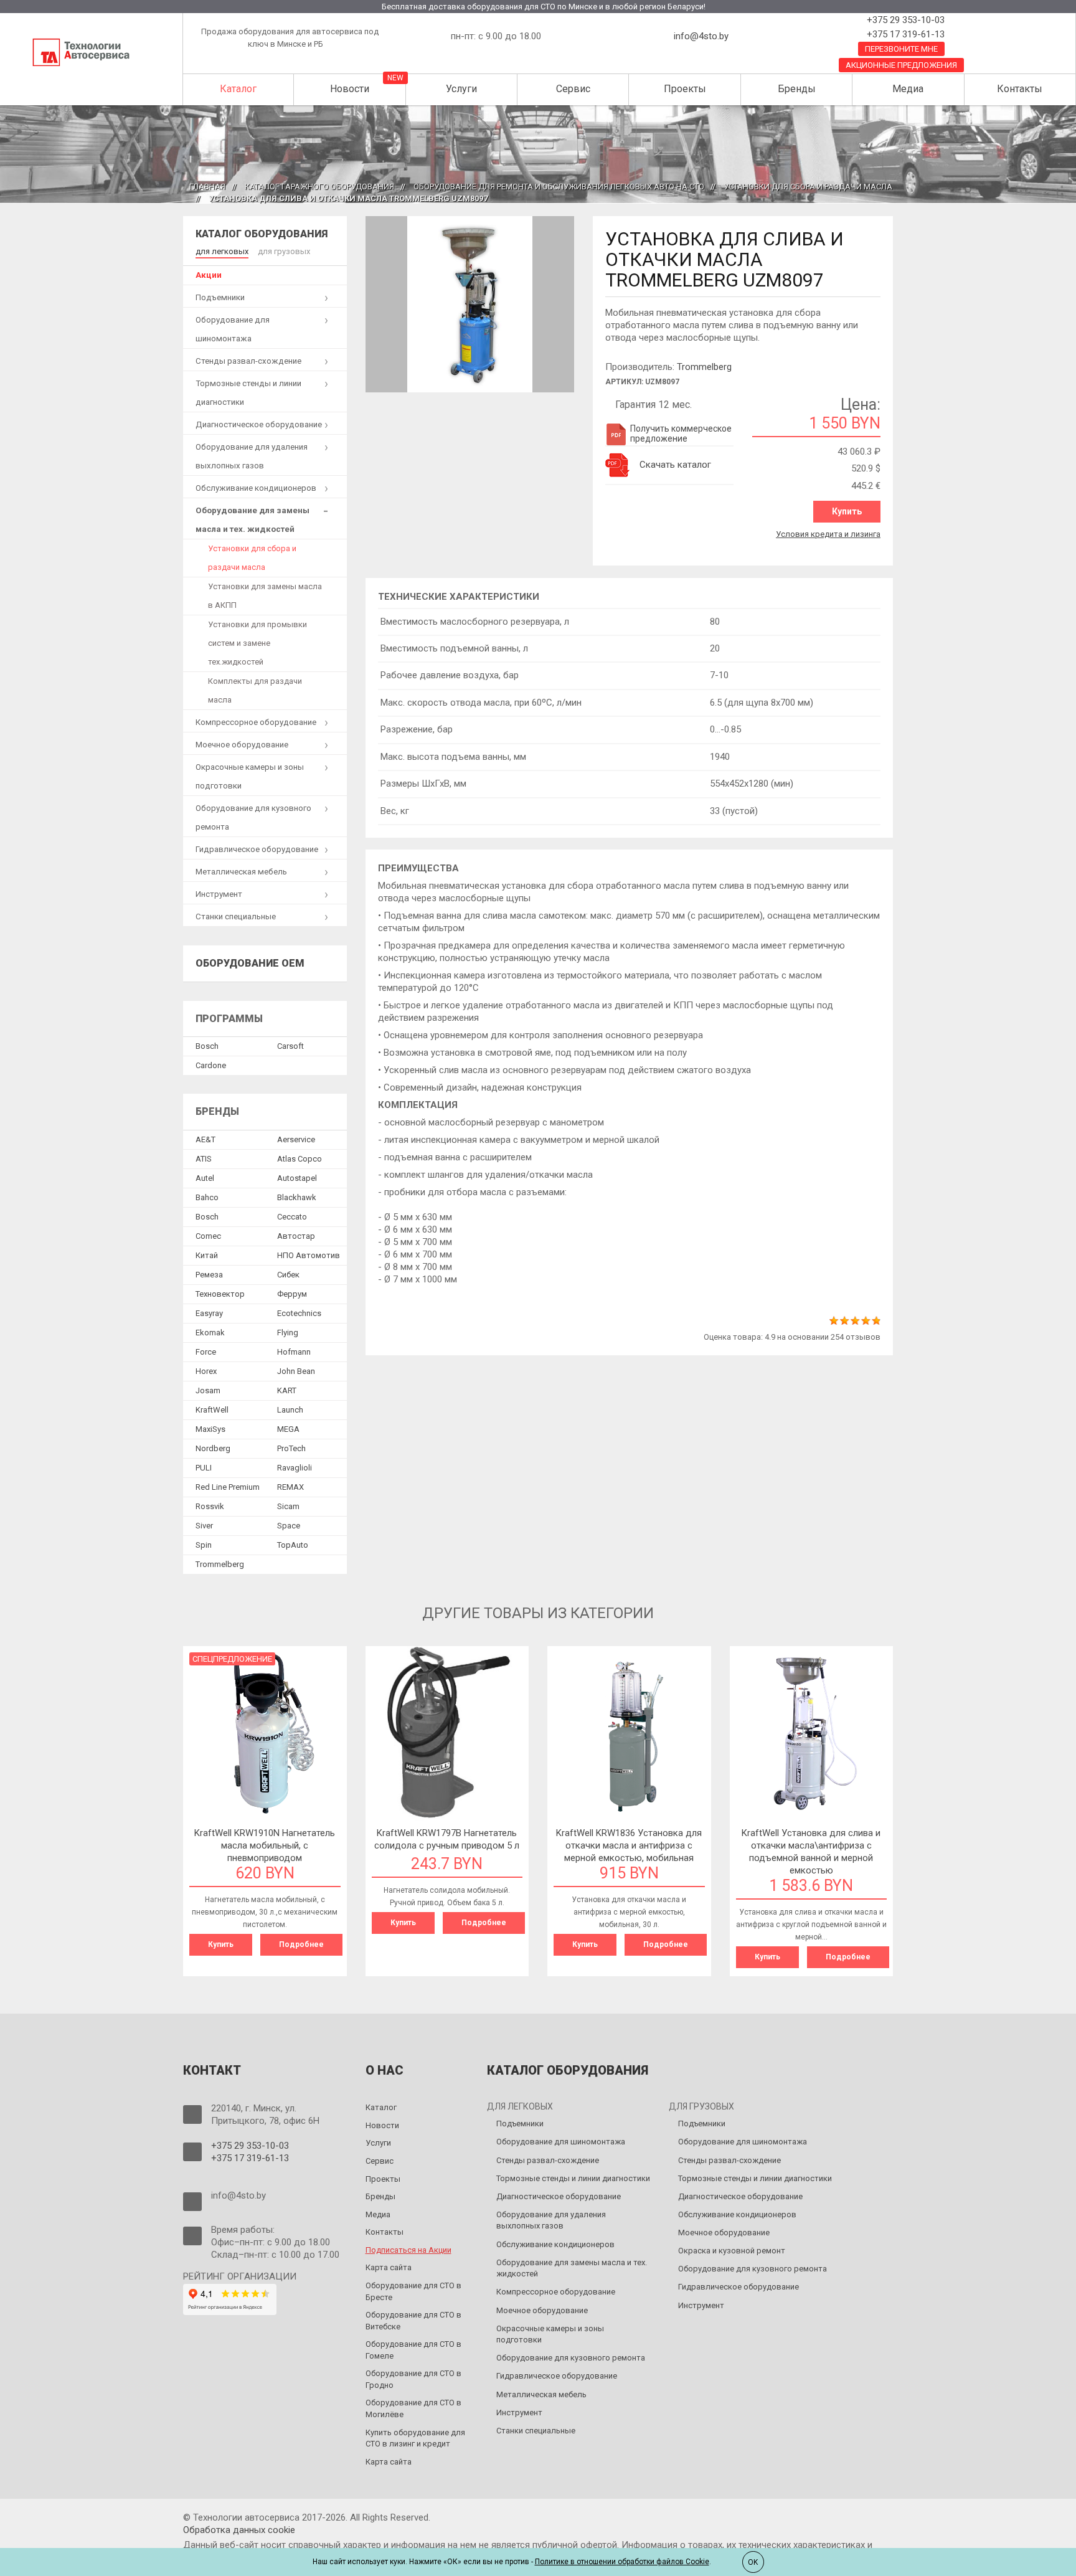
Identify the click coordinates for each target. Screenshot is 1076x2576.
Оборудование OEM (250, 963)
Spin (204, 1545)
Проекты (685, 89)
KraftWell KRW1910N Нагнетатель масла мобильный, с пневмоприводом (265, 1845)
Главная (207, 187)
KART (287, 1390)
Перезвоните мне (901, 49)
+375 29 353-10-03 (904, 20)
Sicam (288, 1506)
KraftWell (212, 1410)
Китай (207, 1255)
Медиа (908, 89)
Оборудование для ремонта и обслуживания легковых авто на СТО (559, 187)
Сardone (211, 1065)
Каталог (238, 89)
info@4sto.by (701, 36)
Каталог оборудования (262, 234)
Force (206, 1352)
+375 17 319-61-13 (904, 34)
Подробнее (301, 1944)
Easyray (209, 1313)
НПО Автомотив (309, 1255)
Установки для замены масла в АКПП (265, 596)
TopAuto (293, 1545)
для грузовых (284, 251)
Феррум (292, 1294)
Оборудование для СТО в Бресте (413, 2291)
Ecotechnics (299, 1313)
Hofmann (294, 1352)
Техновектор (220, 1294)
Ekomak (210, 1333)
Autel (205, 1178)
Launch (290, 1410)
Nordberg (213, 1448)
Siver (204, 1526)
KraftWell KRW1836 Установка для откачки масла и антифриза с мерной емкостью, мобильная (629, 1845)
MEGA (288, 1429)
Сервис (573, 89)
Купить (847, 511)
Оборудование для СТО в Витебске (413, 2321)
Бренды (797, 89)
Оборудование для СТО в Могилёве (413, 2408)
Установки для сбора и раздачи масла (808, 187)
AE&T (205, 1139)
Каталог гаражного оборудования (319, 187)
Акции (209, 275)
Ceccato (292, 1217)
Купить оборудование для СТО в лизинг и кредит (415, 2438)
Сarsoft (290, 1046)
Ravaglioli (295, 1468)
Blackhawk (297, 1197)
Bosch (207, 1046)
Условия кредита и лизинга (828, 534)
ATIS (204, 1159)
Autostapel (297, 1178)
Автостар (296, 1236)
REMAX (290, 1487)
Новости (350, 89)
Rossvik (210, 1506)
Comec (208, 1236)
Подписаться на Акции (408, 2250)
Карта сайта (389, 2267)
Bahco (207, 1197)
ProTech (291, 1448)
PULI (204, 1468)
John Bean (296, 1371)
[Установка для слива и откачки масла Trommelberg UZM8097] (470, 304)
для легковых (222, 251)
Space (289, 1526)
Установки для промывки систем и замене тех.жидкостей (257, 643)
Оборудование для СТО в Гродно (413, 2379)
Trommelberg (704, 367)
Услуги (461, 89)
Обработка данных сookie (239, 2530)
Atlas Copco (300, 1159)
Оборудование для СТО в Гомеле (413, 2350)
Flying (288, 1333)
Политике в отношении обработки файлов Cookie (622, 2562)
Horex (206, 1371)
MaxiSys (210, 1429)
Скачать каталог (675, 465)
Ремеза (209, 1275)
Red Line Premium (228, 1487)
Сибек (288, 1275)
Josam (208, 1390)
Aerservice (296, 1139)
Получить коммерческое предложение (681, 433)
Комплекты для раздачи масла (255, 690)
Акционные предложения (901, 65)
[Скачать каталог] (618, 465)
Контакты (1020, 89)
